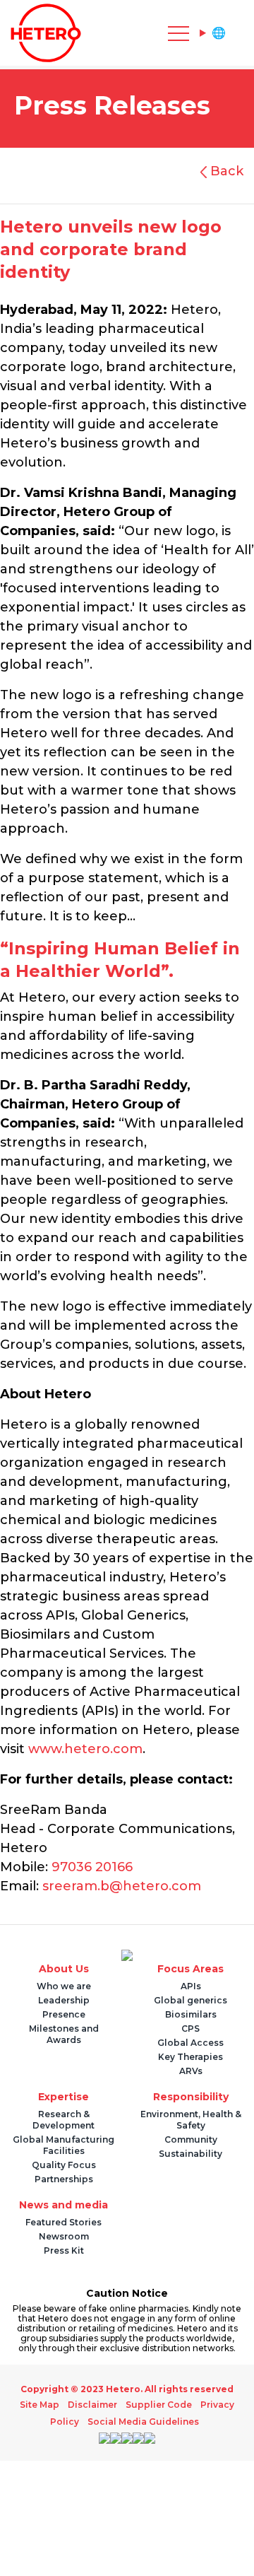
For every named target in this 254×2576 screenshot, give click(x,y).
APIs (191, 1986)
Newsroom (64, 2236)
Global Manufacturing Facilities (64, 2145)
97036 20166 (92, 1867)
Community (191, 2139)
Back (225, 171)
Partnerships (64, 2179)
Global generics (190, 2000)
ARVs (191, 2071)
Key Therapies (190, 2057)
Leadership (64, 2000)
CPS (190, 2028)
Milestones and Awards (64, 2034)
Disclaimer (95, 2405)
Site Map (46, 2405)
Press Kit (64, 2250)
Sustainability (190, 2154)
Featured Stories (64, 2222)
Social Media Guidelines (143, 2422)
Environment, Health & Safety (191, 2120)
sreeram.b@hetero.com (122, 1886)
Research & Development (64, 2120)
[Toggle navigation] (113, 33)
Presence (64, 2014)
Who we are (64, 1986)
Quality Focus (64, 2165)
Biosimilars (191, 2014)
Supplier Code (157, 2405)
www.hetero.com (85, 1749)
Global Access (190, 2043)
